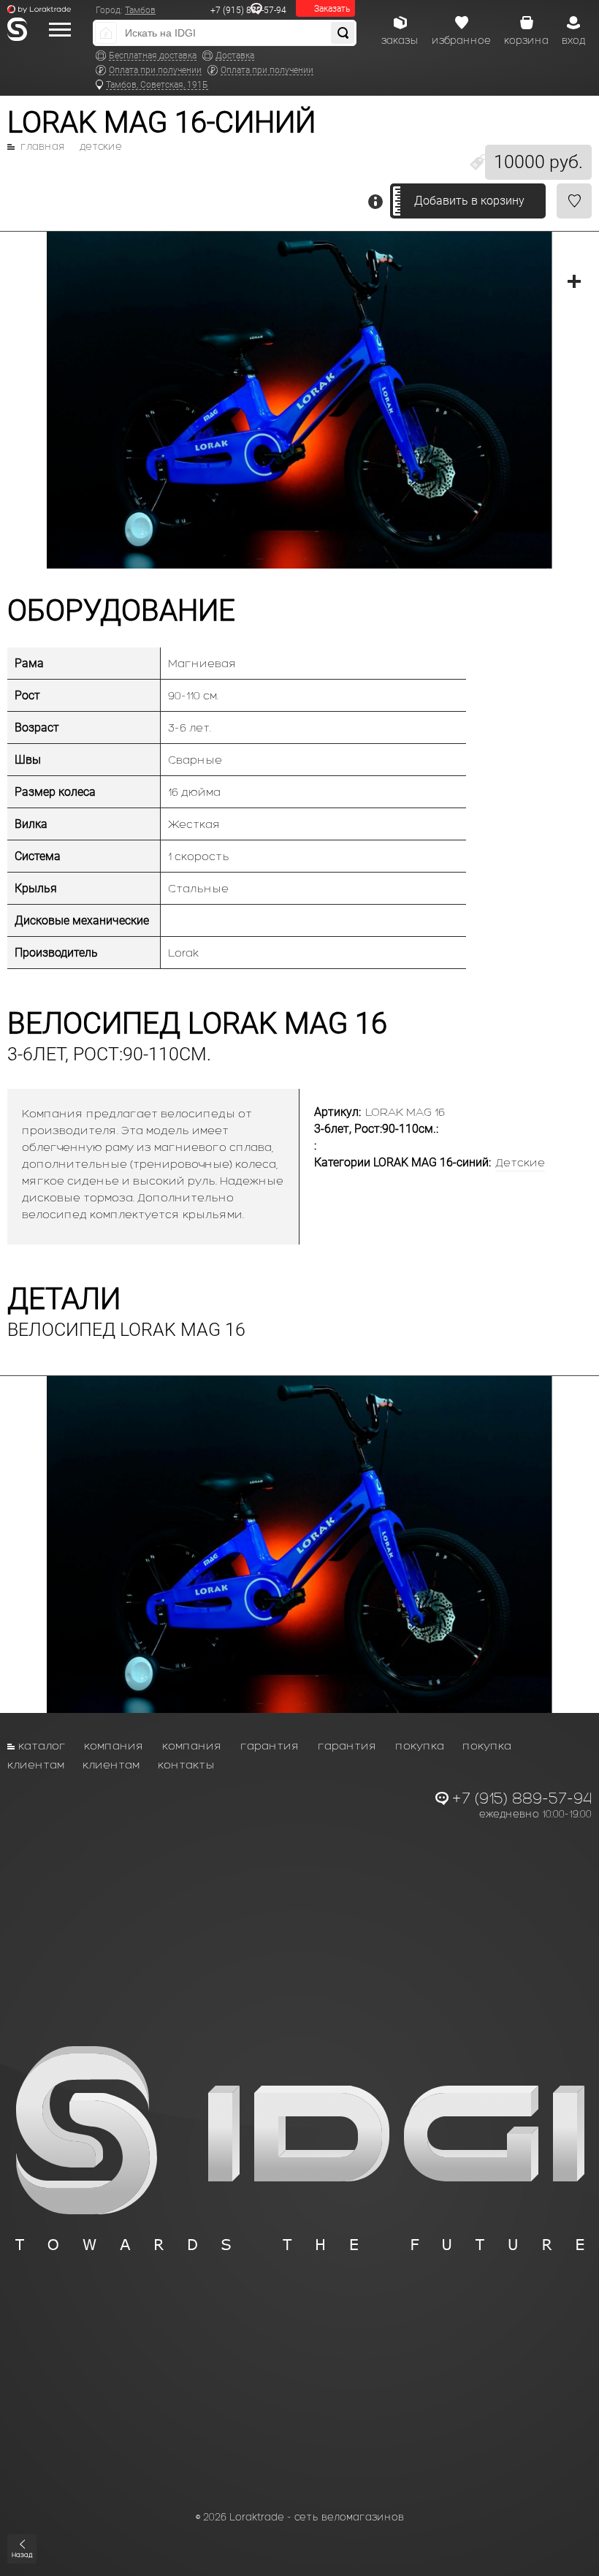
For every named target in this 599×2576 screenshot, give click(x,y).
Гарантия (270, 1745)
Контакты (186, 1764)
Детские (101, 147)
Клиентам (36, 1764)
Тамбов (140, 10)
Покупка (420, 1745)
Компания (114, 1745)
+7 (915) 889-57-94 (248, 10)
